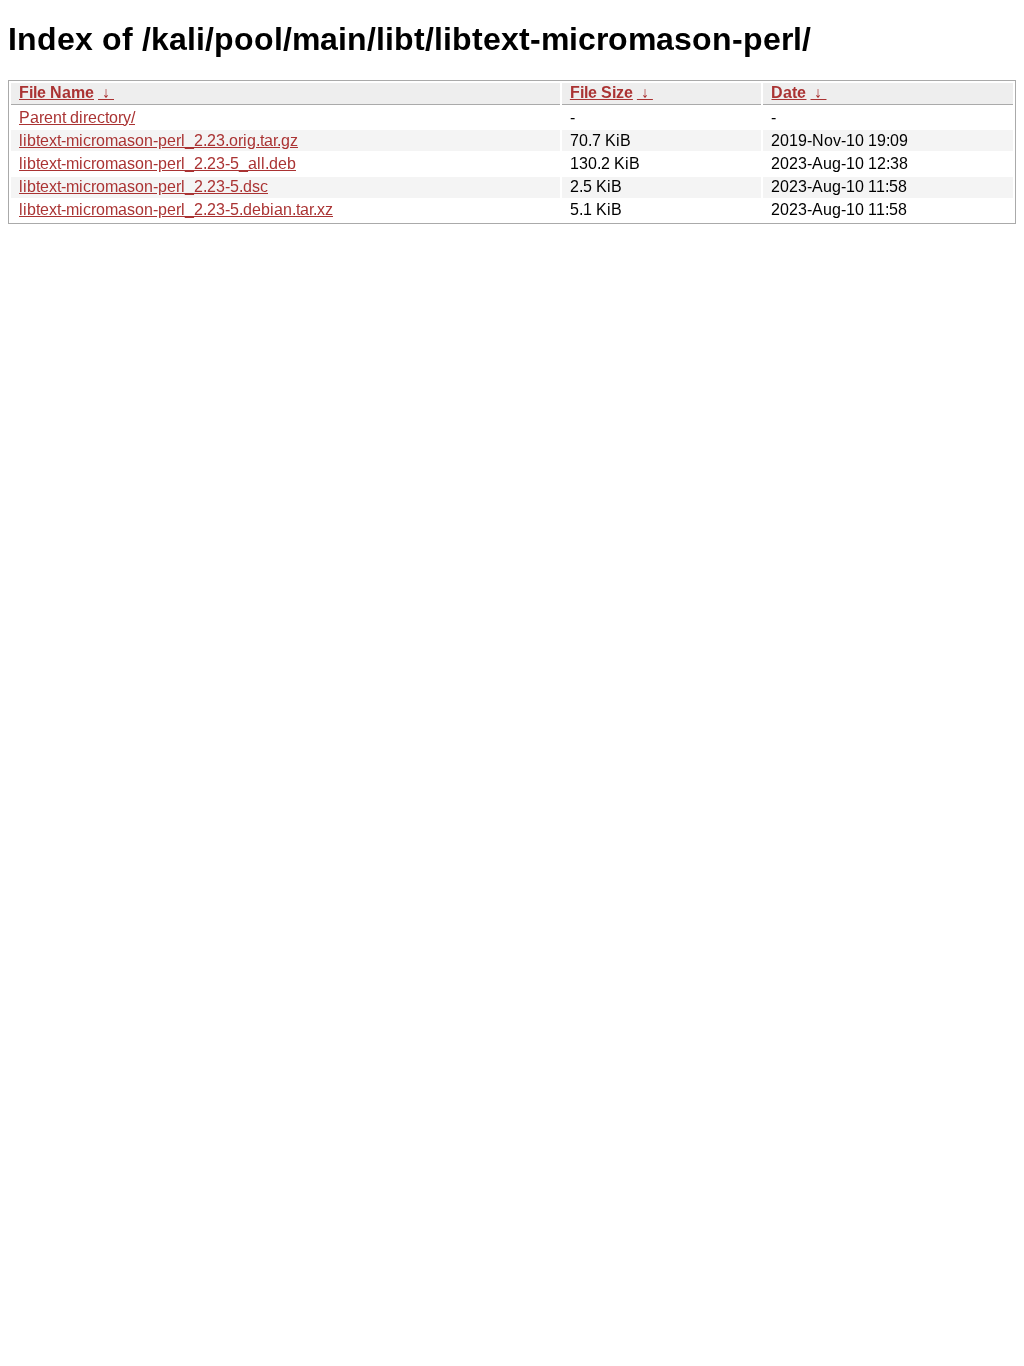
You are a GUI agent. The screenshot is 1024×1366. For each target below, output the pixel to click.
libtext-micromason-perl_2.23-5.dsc (143, 186)
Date (788, 92)
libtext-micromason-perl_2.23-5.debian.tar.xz (176, 209)
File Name (56, 92)
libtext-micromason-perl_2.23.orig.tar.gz (158, 140)
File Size (601, 92)
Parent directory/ (77, 117)
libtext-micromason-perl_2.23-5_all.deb (157, 163)
